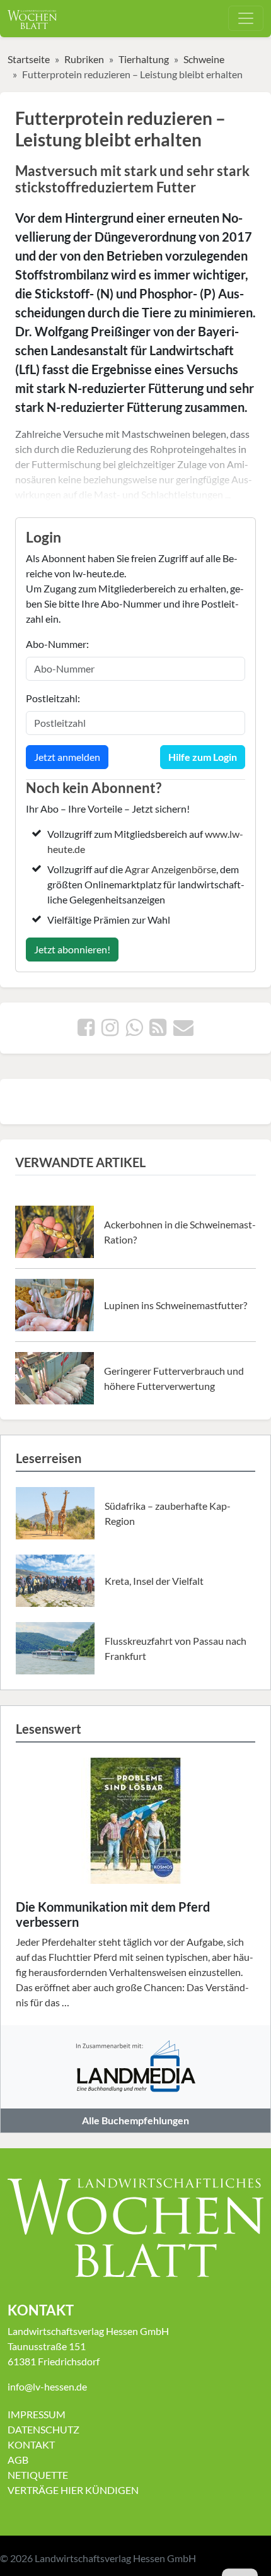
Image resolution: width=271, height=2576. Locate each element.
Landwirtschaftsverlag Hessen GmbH (115, 2558)
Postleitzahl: (53, 698)
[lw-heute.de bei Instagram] (110, 1031)
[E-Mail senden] (183, 1031)
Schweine (204, 59)
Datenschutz (43, 2429)
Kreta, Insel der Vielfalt (154, 1581)
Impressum (37, 2414)
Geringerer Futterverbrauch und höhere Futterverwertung (174, 1378)
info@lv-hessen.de (47, 2386)
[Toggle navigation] (246, 18)
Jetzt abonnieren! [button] (72, 949)
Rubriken (84, 59)
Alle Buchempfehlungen (135, 2120)
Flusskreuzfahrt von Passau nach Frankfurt (176, 1648)
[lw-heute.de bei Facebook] (86, 1031)
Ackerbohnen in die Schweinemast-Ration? (180, 1232)
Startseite (29, 59)
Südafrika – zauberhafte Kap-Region (168, 1513)
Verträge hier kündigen (73, 2490)
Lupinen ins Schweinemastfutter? (176, 1305)
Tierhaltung (144, 59)
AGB (18, 2460)
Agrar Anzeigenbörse (170, 869)
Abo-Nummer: (57, 644)
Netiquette (38, 2475)
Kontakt (31, 2444)
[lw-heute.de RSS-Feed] (158, 1031)
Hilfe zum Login (203, 757)
